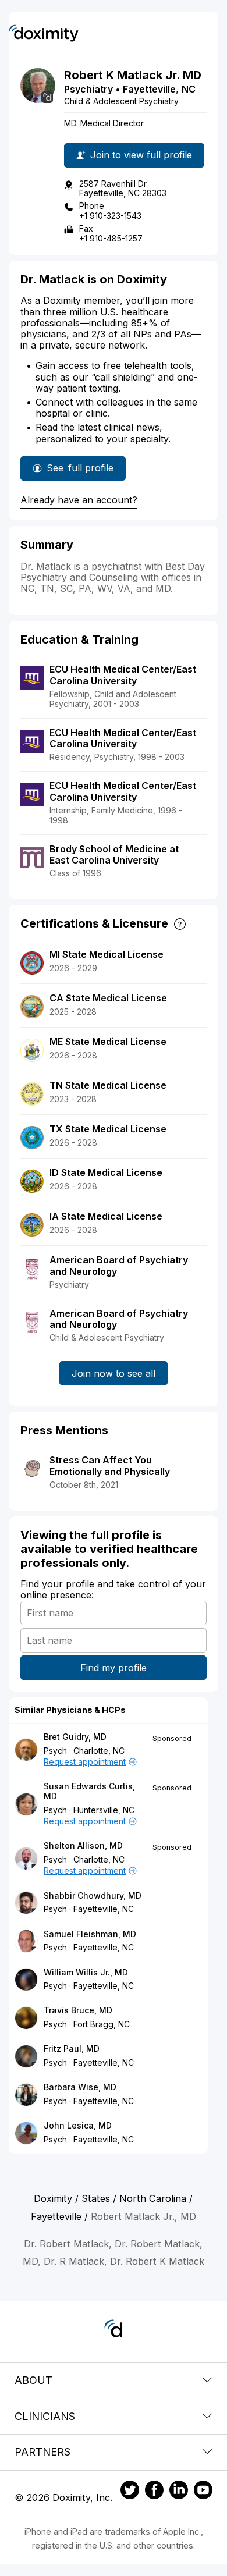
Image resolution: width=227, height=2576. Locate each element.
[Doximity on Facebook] (154, 2492)
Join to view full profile (141, 155)
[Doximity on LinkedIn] (179, 2492)
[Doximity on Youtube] (203, 2492)
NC (189, 89)
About (33, 2380)
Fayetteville (149, 89)
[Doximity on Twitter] (130, 2492)
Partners (42, 2452)
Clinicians (45, 2416)
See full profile (81, 471)
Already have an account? (79, 500)
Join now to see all (114, 1373)
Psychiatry (88, 89)
